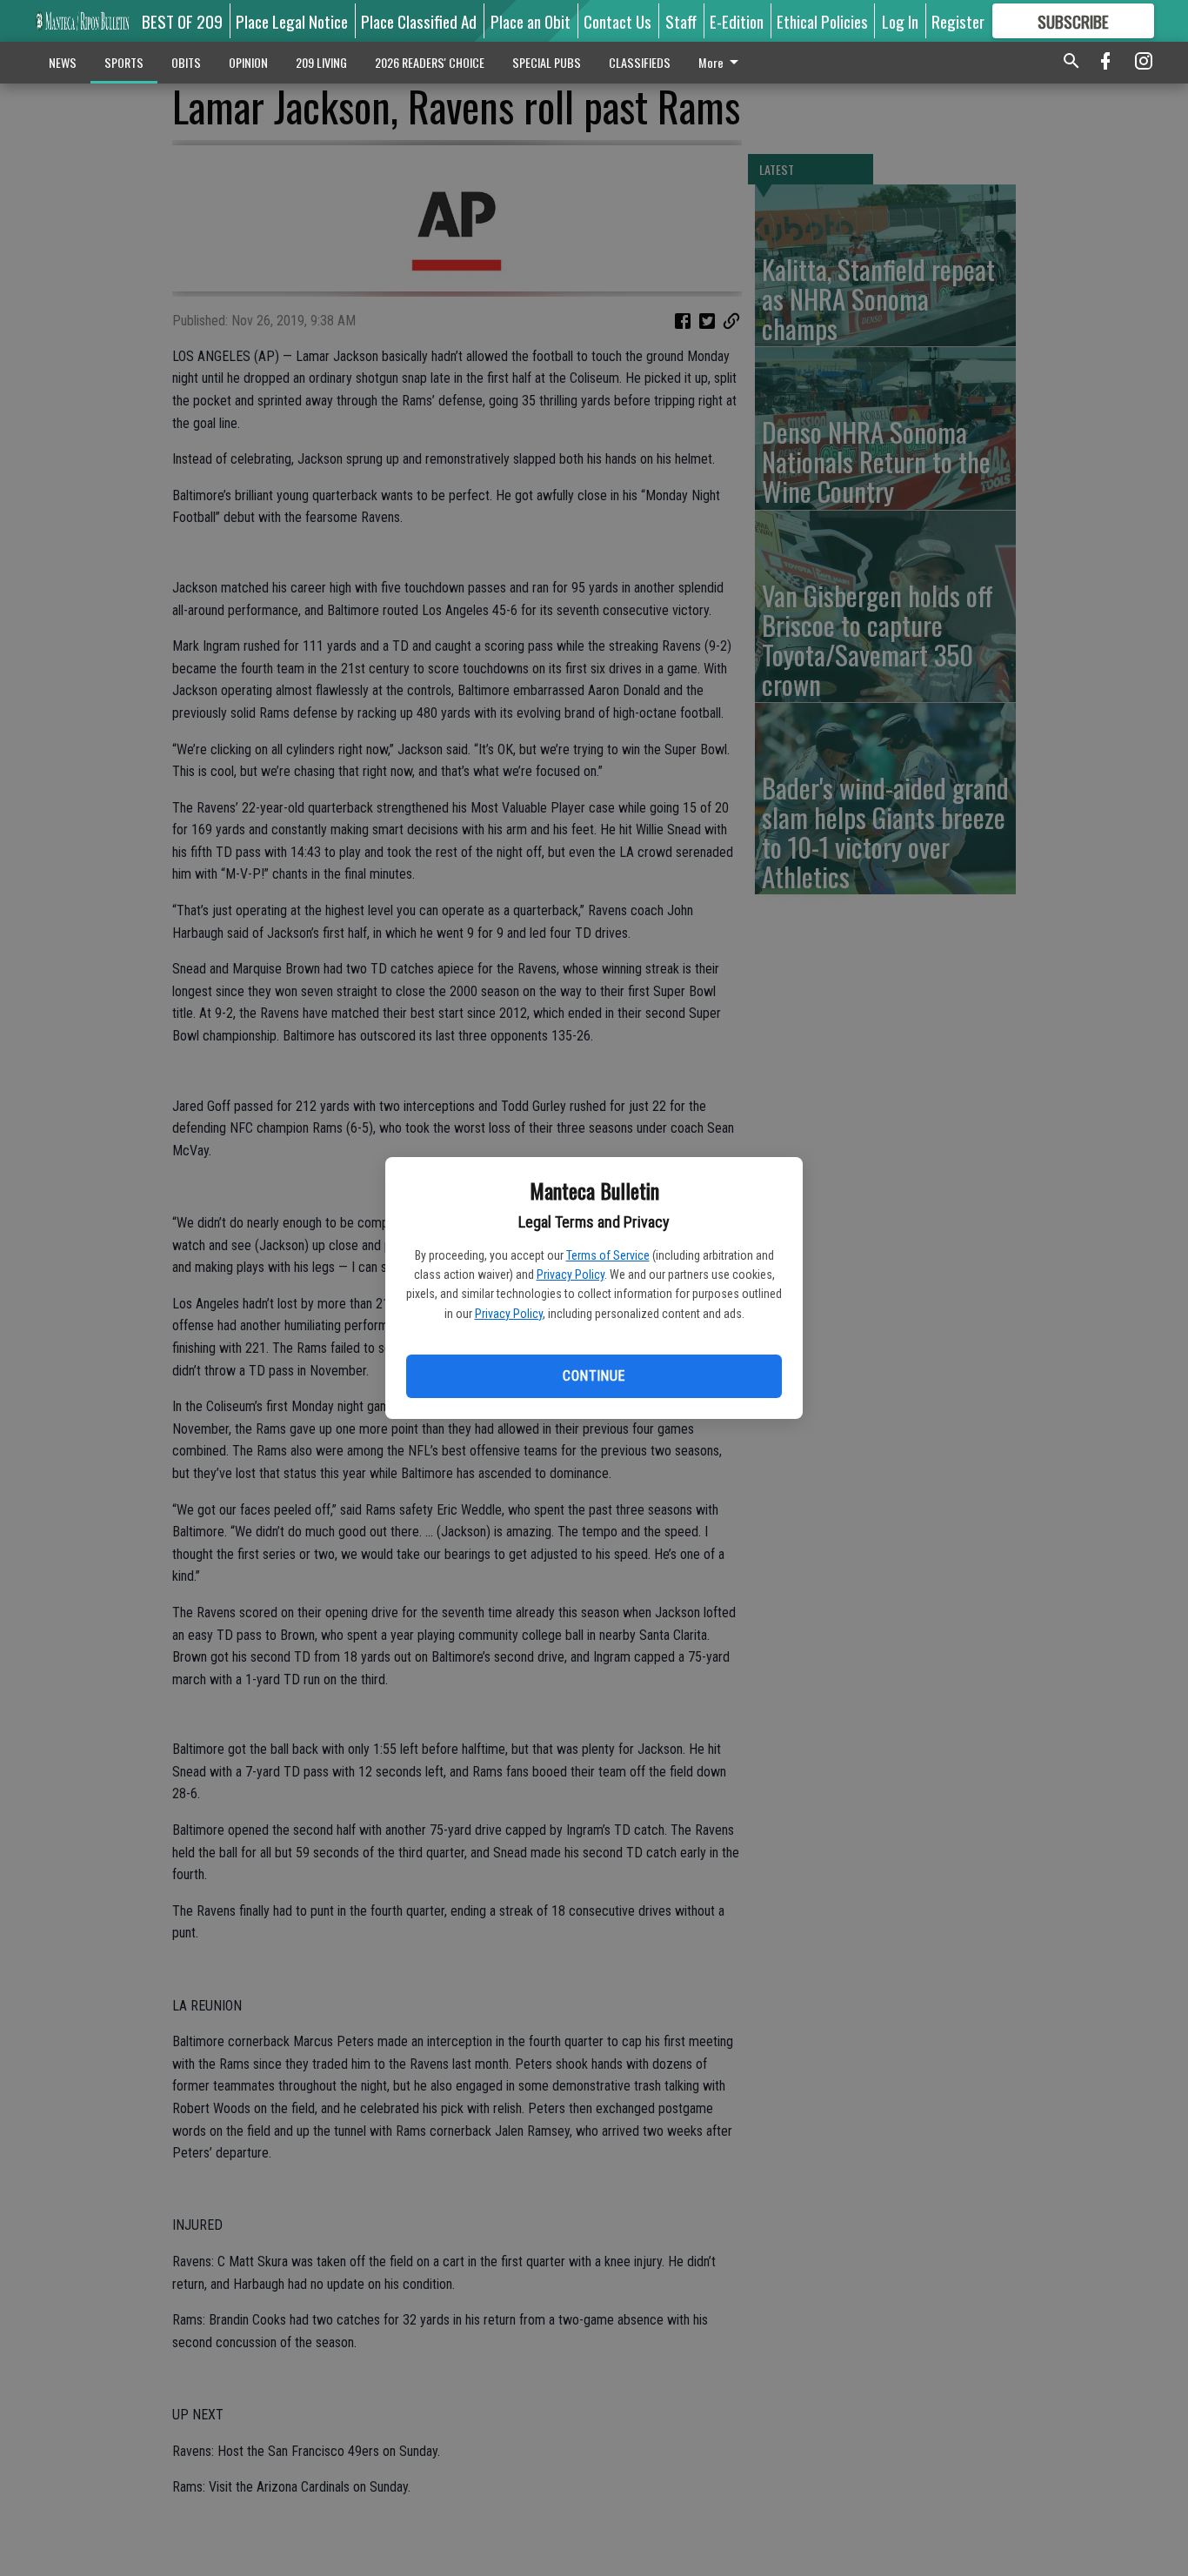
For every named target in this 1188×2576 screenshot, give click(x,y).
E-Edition (737, 21)
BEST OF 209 (182, 21)
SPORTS (124, 62)
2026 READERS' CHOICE (430, 62)
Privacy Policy (571, 1275)
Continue (594, 1376)
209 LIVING (321, 62)
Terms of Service (608, 1255)
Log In (900, 21)
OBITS (186, 62)
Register (958, 21)
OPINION (248, 62)
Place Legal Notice (292, 21)
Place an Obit (531, 21)
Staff (681, 21)
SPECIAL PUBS (547, 62)
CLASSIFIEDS (640, 62)
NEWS (63, 62)
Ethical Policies (822, 21)
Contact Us (617, 21)
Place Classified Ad (419, 21)
